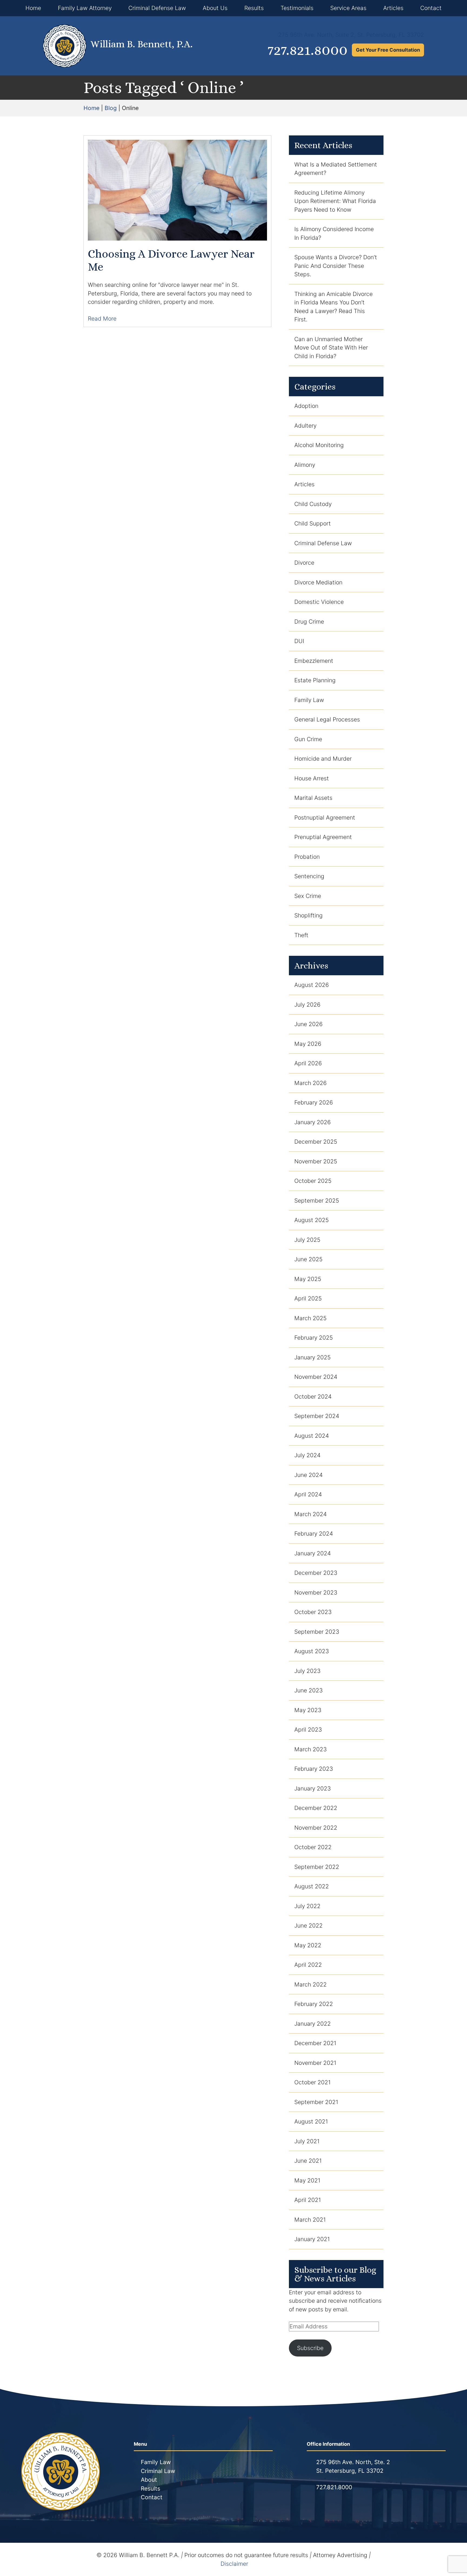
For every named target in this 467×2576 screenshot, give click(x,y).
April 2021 (308, 2200)
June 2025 (308, 1259)
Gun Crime (308, 739)
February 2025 (314, 1338)
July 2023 (307, 1671)
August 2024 (312, 1436)
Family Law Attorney (85, 8)
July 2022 (307, 1906)
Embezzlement (314, 661)
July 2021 (307, 2141)
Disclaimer (234, 2564)
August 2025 (312, 1220)
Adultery (305, 426)
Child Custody (313, 504)
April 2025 (308, 1298)
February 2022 (314, 2004)
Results (254, 8)
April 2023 (308, 1730)
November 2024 (316, 1377)
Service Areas (348, 8)
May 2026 (308, 1044)
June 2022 (308, 1926)
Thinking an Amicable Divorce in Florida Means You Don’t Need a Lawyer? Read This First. (333, 307)
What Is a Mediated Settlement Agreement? (336, 169)
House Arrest (312, 778)
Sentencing (309, 876)
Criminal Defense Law (157, 8)
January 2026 (313, 1122)
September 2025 (317, 1201)
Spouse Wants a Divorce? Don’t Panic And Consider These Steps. (336, 266)
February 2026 (314, 1102)
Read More (103, 319)
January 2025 (313, 1357)
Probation (307, 857)
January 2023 (313, 1788)
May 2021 (307, 2180)
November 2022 (316, 1828)
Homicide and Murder (323, 759)
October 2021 (312, 2082)
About (149, 2480)
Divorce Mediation (318, 582)
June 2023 (308, 1690)
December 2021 (315, 2043)
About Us (215, 8)
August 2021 (311, 2121)
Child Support (313, 523)
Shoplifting (308, 915)
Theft (301, 935)
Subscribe (310, 2348)
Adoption (306, 406)
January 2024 (313, 1553)
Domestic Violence (319, 602)
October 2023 (313, 1612)
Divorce (304, 563)
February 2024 (314, 1534)
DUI (299, 641)
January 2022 (313, 2024)
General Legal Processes (327, 719)
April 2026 (308, 1063)
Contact (431, 8)
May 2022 (308, 1945)
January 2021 (312, 2239)
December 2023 (316, 1573)
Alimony (305, 465)
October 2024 (313, 1397)
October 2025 (313, 1181)
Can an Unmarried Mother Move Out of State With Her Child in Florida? (331, 348)
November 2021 (315, 2063)
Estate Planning (315, 680)
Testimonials (297, 8)
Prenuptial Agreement (323, 837)
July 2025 (307, 1240)
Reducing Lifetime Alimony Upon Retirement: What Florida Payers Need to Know (335, 201)
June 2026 (308, 1024)
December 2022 (316, 1808)
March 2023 (311, 1749)
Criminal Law (158, 2471)
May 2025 (308, 1279)
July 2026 (307, 1005)
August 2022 (312, 1886)
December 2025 (316, 1142)
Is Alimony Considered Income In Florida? (334, 233)
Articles (393, 8)
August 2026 (312, 985)
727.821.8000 (308, 50)
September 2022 (317, 1867)
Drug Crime (309, 622)
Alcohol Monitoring (319, 445)
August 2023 (312, 1651)
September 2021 (316, 2102)
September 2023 (317, 1632)
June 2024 (308, 1475)
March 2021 (310, 2220)
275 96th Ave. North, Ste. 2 (353, 2462)
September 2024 (317, 1416)
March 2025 (311, 1318)
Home (33, 8)
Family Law (309, 700)
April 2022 (308, 1965)
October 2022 (313, 1847)
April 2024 (308, 1494)
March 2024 (311, 1514)
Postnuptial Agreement (325, 818)
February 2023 (314, 1769)
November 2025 (316, 1161)
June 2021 (308, 2161)
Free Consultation (388, 50)
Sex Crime (308, 896)
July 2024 (307, 1455)
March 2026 (311, 1083)
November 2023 (316, 1592)
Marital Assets (313, 798)
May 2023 (308, 1710)
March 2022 (311, 1984)
